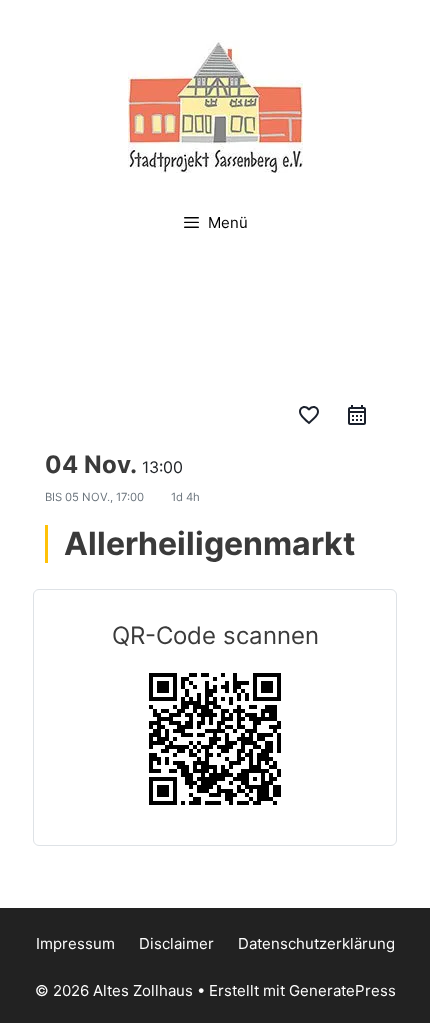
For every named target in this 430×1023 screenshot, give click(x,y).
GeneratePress (342, 990)
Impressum (75, 943)
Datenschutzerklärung (316, 943)
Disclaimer (176, 943)
